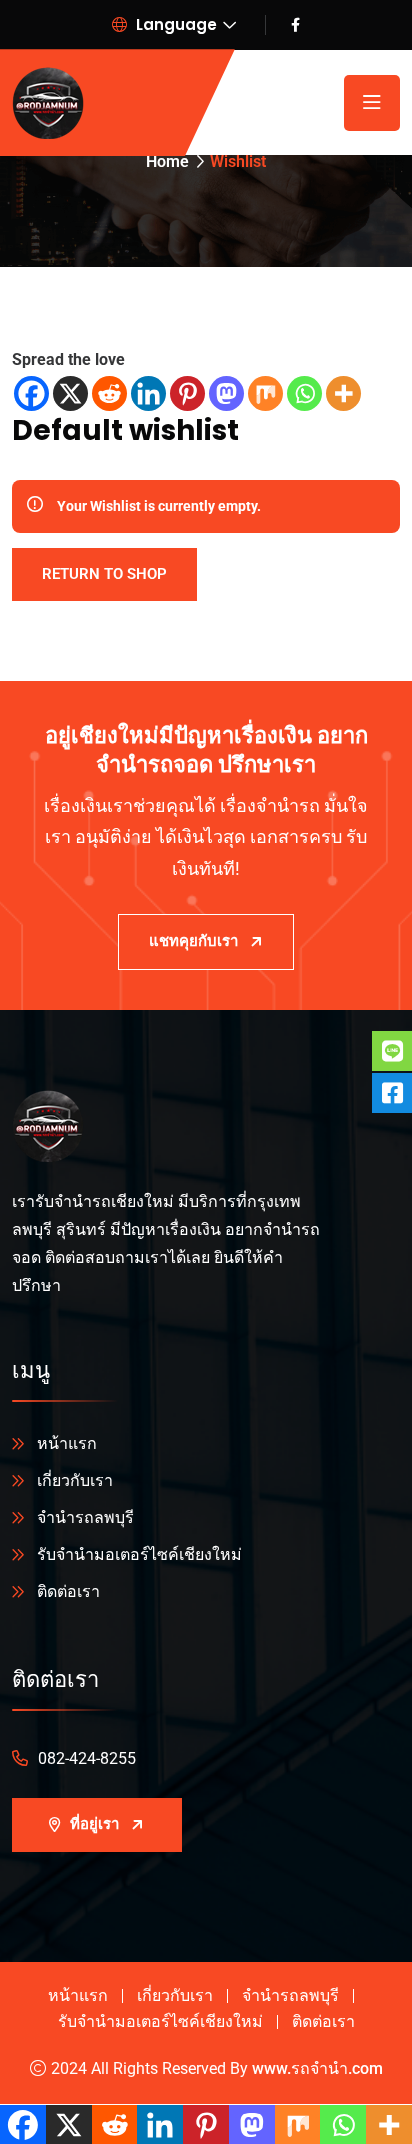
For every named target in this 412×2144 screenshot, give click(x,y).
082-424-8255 (87, 1758)
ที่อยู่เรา (94, 1824)
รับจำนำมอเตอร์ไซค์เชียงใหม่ (139, 1554)
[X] (70, 393)
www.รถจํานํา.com (317, 2068)
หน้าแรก (67, 1443)
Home (167, 161)
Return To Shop (104, 574)
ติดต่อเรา (68, 1591)
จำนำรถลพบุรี (85, 1517)
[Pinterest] (187, 393)
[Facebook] (31, 393)
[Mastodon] (226, 393)
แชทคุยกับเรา (193, 941)
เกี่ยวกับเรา (75, 1480)
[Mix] (265, 393)
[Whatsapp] (304, 393)
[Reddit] (109, 393)
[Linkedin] (148, 393)
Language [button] (174, 24)
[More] (343, 393)
